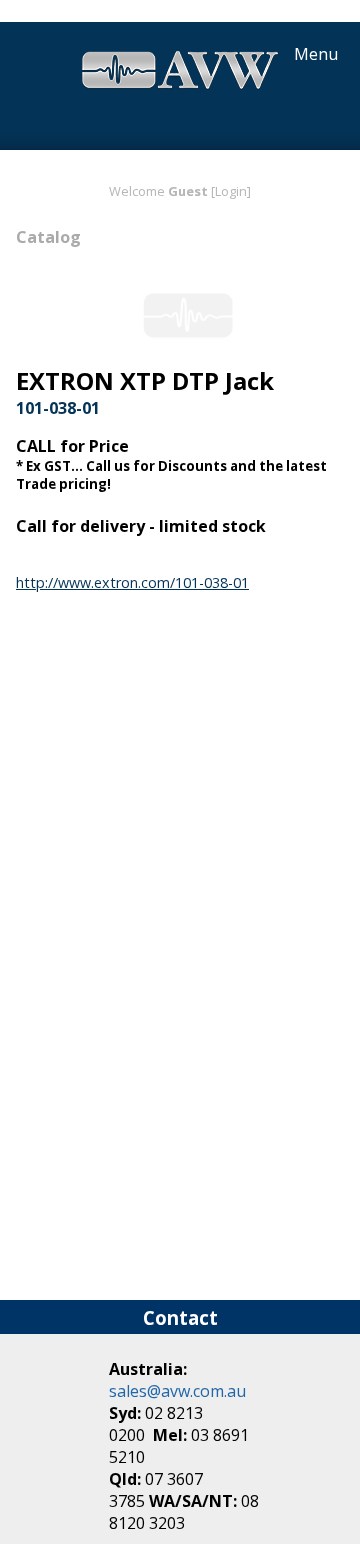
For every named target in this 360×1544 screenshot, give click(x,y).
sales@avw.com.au (177, 1391)
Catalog (48, 237)
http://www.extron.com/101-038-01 (132, 582)
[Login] (231, 191)
